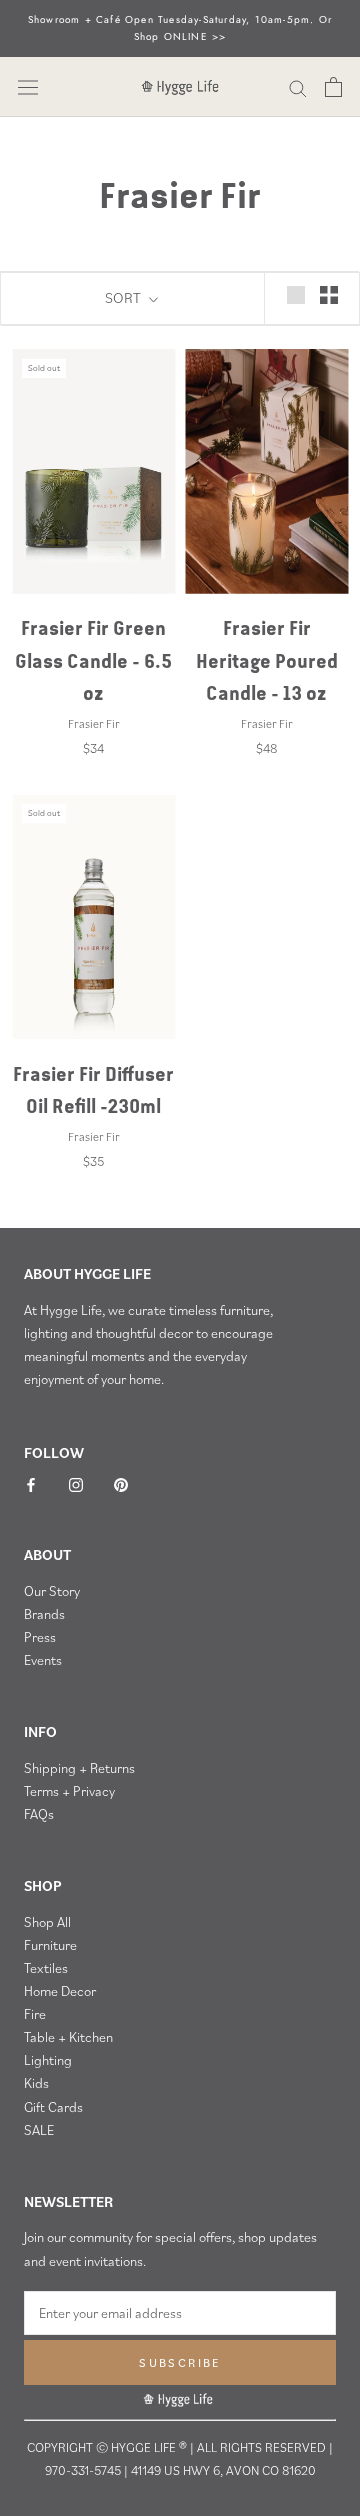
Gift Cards (53, 2107)
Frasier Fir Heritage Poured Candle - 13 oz (267, 660)
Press (40, 1637)
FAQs (39, 1814)
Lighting (48, 2060)
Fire (35, 2014)
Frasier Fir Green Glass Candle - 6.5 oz (93, 660)
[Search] (298, 87)
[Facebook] (31, 1483)
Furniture (50, 1945)
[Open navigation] (28, 87)
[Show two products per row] (329, 295)
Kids (36, 2083)
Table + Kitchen (68, 2037)
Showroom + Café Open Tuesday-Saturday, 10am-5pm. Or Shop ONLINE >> (180, 28)
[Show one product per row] (296, 295)
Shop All (47, 1922)
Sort (124, 297)
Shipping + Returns (79, 1768)
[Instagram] (76, 1483)
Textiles (46, 1968)
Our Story (52, 1591)
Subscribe (180, 2362)
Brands (44, 1614)
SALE (39, 2130)
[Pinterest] (121, 1483)
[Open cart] (333, 87)
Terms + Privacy (69, 1791)
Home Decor (60, 1991)
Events (43, 1660)
